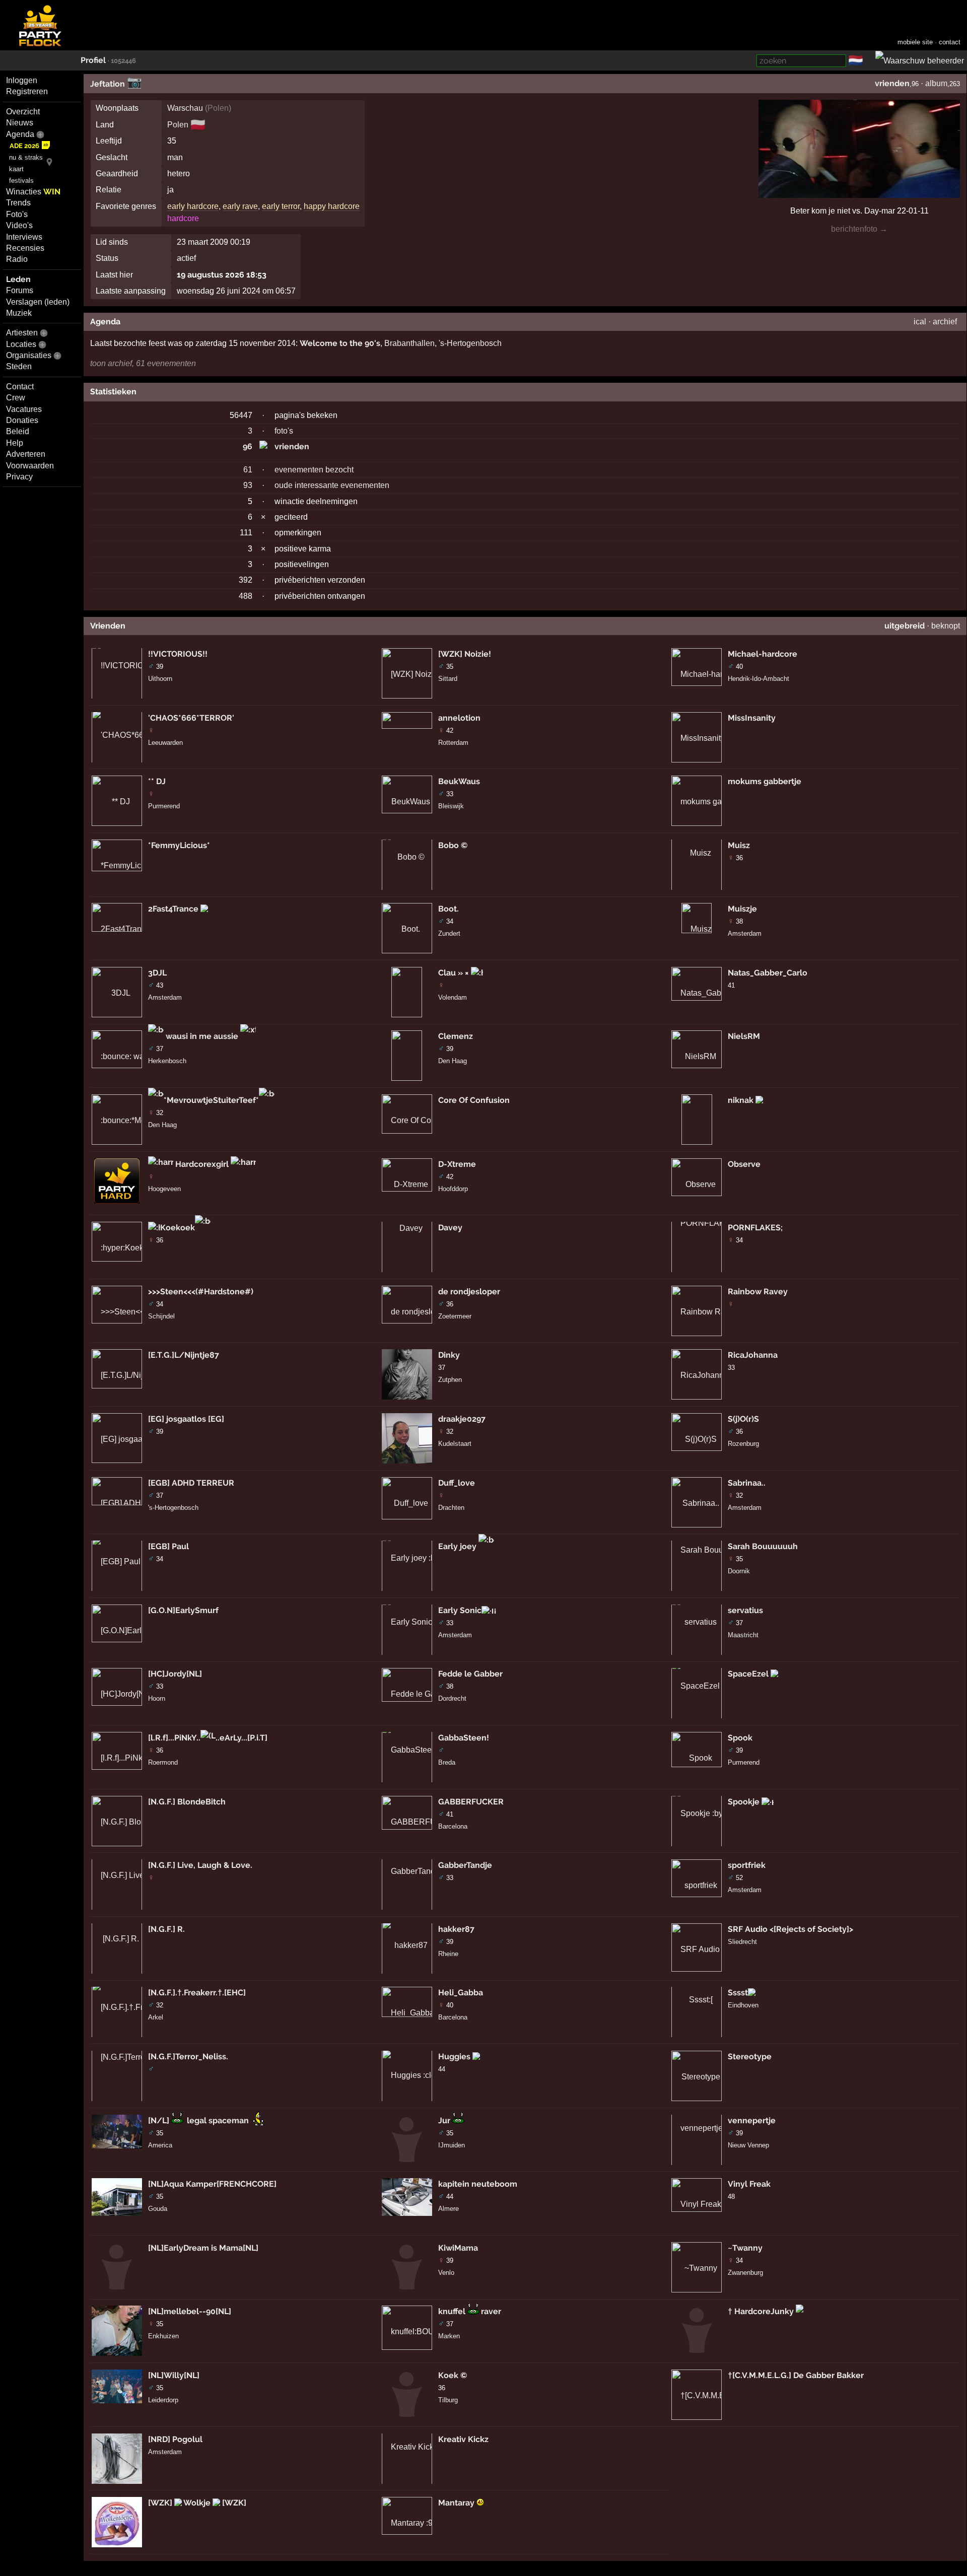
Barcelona (453, 1826)
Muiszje (742, 909)
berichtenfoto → (859, 229)
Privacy (19, 477)
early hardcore (193, 206)
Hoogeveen (164, 1189)
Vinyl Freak (749, 2184)
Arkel (156, 2017)
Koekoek (178, 1228)
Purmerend (164, 806)
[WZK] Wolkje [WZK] (197, 2503)
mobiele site (915, 42)
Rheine (448, 1954)
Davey (450, 1228)
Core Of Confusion (474, 1100)
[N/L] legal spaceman (199, 2120)
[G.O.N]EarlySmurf (183, 1610)
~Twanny (745, 2248)
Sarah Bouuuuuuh (763, 1546)
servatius (745, 1610)
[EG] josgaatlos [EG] (186, 1419)
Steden (19, 366)
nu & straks (26, 157)
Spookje (745, 1802)
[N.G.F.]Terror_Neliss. (188, 2057)
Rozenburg (743, 1444)
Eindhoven (743, 2005)
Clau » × (455, 973)
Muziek (19, 313)
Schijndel (161, 1316)
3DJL (157, 973)
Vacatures (24, 409)
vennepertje (752, 2120)
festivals (21, 181)
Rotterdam (453, 743)
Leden (18, 279)
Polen (218, 108)
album (936, 83)
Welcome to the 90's (340, 343)
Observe (744, 1164)
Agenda (20, 134)
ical (920, 322)
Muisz (739, 845)
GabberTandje (465, 1865)
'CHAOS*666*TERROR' (191, 718)
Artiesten (22, 333)
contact (950, 42)
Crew (16, 398)
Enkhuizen (163, 2336)
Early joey (458, 1546)
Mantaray (457, 2503)
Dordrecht (452, 1698)
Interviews (24, 237)
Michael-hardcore (763, 654)
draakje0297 (462, 1419)
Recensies (25, 248)
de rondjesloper (469, 1292)
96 (248, 446)
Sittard (448, 679)
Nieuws (20, 123)
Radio (17, 259)
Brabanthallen (409, 343)
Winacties (33, 192)
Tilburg (448, 2400)
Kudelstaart (455, 1444)
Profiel (93, 60)
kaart (16, 169)
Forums (20, 290)
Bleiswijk (451, 806)
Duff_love (457, 1483)
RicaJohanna (753, 1355)
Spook (740, 1738)
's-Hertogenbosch (470, 343)
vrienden (892, 83)
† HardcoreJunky (762, 2311)
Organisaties (29, 355)
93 (248, 485)
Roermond (163, 1762)
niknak (742, 1100)
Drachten (451, 1508)
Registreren (27, 91)
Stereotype (750, 2057)
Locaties (21, 344)
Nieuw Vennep (748, 2145)
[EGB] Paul (168, 1546)
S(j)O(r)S (743, 1419)
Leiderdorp (163, 2400)
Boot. (448, 909)
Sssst (738, 1993)
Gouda (158, 2209)
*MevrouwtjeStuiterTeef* (211, 1100)
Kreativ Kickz (463, 2439)
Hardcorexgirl (202, 1164)
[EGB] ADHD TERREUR (191, 1483)
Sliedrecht (742, 1942)
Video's (19, 225)
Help (15, 443)
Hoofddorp (453, 1189)
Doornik (739, 1571)
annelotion (459, 718)
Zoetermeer (455, 1316)
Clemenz (456, 1036)
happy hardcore (332, 206)
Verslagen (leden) (38, 302)
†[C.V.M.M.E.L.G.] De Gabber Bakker (796, 2375)
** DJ (157, 781)
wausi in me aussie (202, 1036)
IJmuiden (452, 2145)
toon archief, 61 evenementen (143, 363)
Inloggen (22, 80)
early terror (281, 206)
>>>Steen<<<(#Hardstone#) (201, 1292)
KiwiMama (458, 2248)
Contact (20, 387)
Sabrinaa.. (747, 1483)
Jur (444, 2120)
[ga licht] (869, 61)
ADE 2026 (24, 146)
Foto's (17, 214)
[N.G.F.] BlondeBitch (187, 1802)
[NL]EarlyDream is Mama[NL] (203, 2248)
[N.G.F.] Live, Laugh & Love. (200, 1865)
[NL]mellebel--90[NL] (190, 2311)
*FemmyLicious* (179, 845)
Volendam (453, 997)
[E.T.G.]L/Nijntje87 (184, 1355)
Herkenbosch (167, 1061)
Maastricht (743, 1635)
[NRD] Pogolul (175, 2439)
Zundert (449, 933)
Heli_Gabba (461, 1993)
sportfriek (747, 1865)
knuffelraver (470, 2311)
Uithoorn (160, 679)
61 (248, 470)
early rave (240, 206)
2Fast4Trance (174, 909)
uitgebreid (905, 626)
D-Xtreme (457, 1164)
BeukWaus (459, 781)
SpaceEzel (749, 1674)
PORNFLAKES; (755, 1228)
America (160, 2145)
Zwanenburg (745, 2273)
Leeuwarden (165, 743)
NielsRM (744, 1036)
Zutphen (450, 1380)
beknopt (946, 626)
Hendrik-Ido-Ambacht (758, 679)
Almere (448, 2209)
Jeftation (108, 84)
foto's (284, 431)
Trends (18, 203)
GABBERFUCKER (471, 1802)
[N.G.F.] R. (166, 1929)
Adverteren (26, 454)
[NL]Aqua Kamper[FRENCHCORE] (212, 2184)
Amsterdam (165, 997)
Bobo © (453, 845)
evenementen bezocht (314, 470)
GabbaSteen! (464, 1738)
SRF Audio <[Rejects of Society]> (790, 1929)
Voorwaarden (30, 466)
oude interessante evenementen (332, 485)
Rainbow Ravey (758, 1292)
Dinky (449, 1355)
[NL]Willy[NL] (174, 2375)
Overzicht (23, 112)
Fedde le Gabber (470, 1674)
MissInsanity (752, 718)
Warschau (185, 108)
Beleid (18, 431)
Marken (449, 2336)
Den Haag (162, 1125)
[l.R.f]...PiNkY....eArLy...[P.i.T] (208, 1738)
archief (945, 322)
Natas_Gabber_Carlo (768, 973)
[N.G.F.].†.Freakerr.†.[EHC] (197, 1993)
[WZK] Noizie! (465, 654)
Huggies (455, 2057)
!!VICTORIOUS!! (178, 654)
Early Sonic (460, 1610)
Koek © (453, 2375)
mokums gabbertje (765, 781)
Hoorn (157, 1698)
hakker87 (456, 1929)
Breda (447, 1762)
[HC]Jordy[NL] (175, 1674)
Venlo (446, 2273)
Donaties (22, 420)
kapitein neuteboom (478, 2184)
